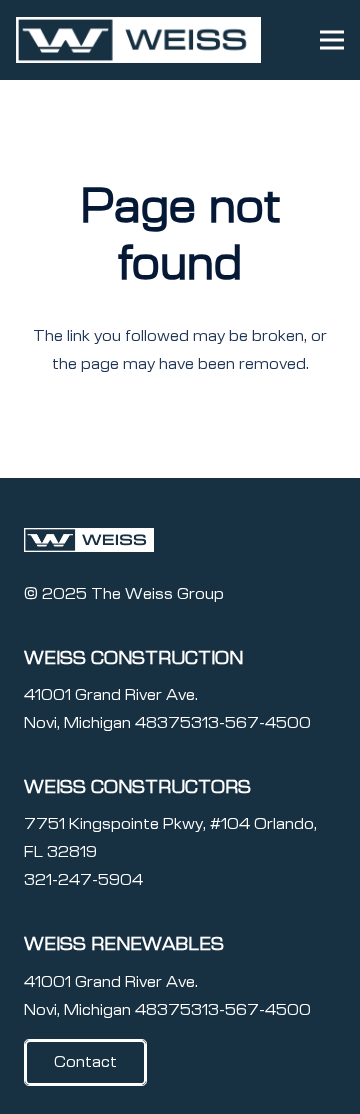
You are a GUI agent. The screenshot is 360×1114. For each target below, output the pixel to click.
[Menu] (332, 40)
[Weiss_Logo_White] (138, 40)
